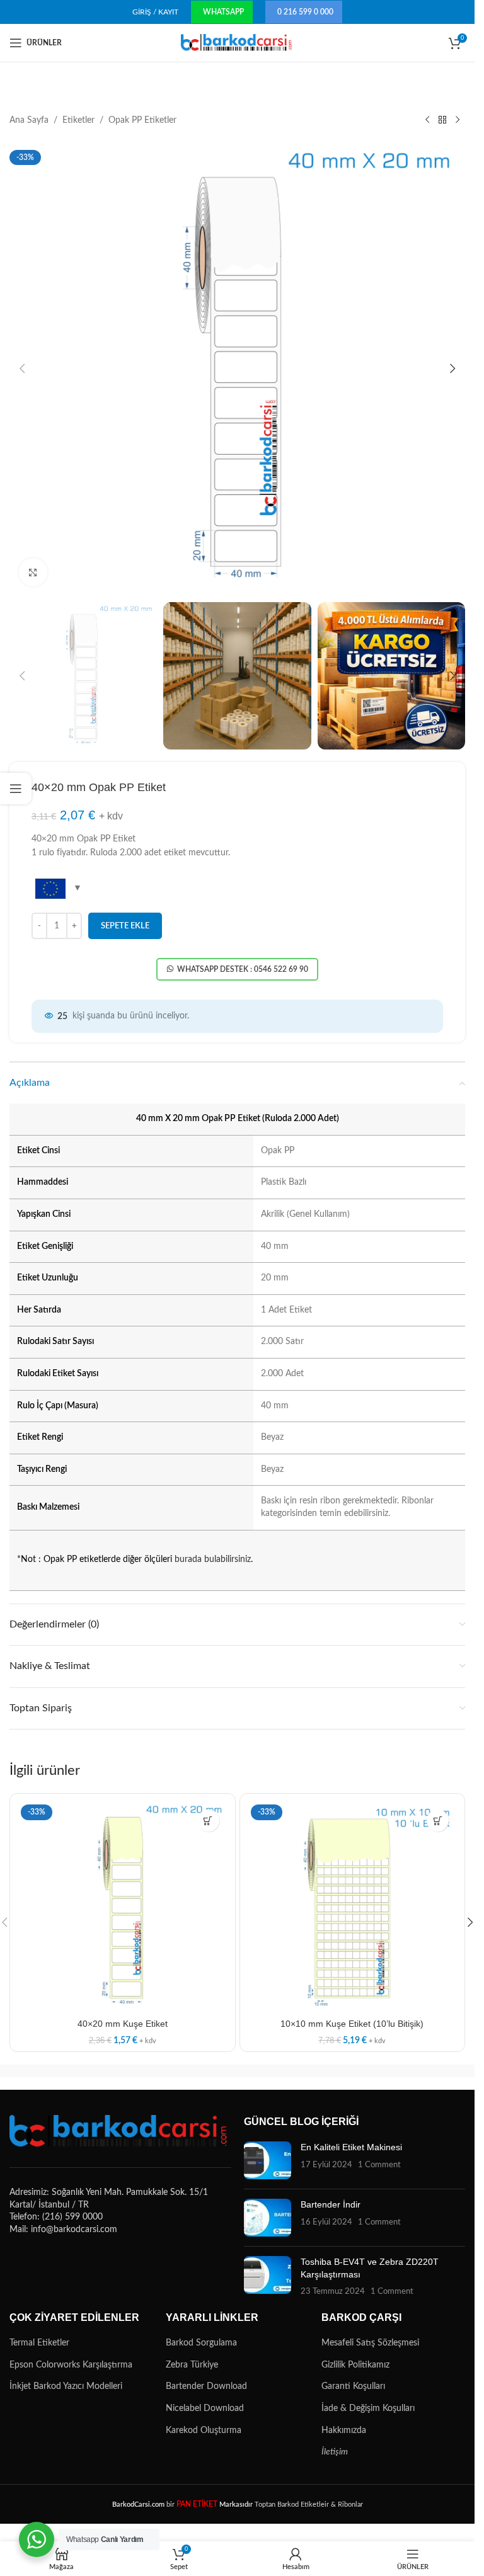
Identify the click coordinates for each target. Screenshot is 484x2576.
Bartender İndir (331, 2204)
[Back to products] (442, 120)
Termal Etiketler (39, 2343)
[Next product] (458, 120)
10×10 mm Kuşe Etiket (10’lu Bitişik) (352, 2024)
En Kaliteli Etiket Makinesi (351, 2147)
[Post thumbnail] (268, 2160)
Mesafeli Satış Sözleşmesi (370, 2343)
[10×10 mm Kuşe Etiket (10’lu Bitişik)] (353, 1906)
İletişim (335, 2452)
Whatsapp (223, 12)
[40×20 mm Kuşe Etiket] (123, 1906)
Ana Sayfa (29, 120)
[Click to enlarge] (33, 572)
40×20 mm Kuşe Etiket (123, 2024)
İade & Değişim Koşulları (368, 2408)
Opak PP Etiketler (142, 120)
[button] (22, 368)
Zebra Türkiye (192, 2365)
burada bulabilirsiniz (213, 1559)
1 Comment (379, 2165)
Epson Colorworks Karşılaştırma (71, 2365)
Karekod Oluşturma (204, 2431)
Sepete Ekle (125, 926)
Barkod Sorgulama (201, 2343)
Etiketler (78, 120)
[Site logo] (237, 43)
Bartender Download (206, 2386)
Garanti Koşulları (353, 2386)
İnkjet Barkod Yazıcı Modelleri (66, 2386)
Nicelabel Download (205, 2408)
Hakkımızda (344, 2431)
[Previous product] (427, 120)
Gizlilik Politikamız (355, 2365)
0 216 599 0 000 (305, 12)
